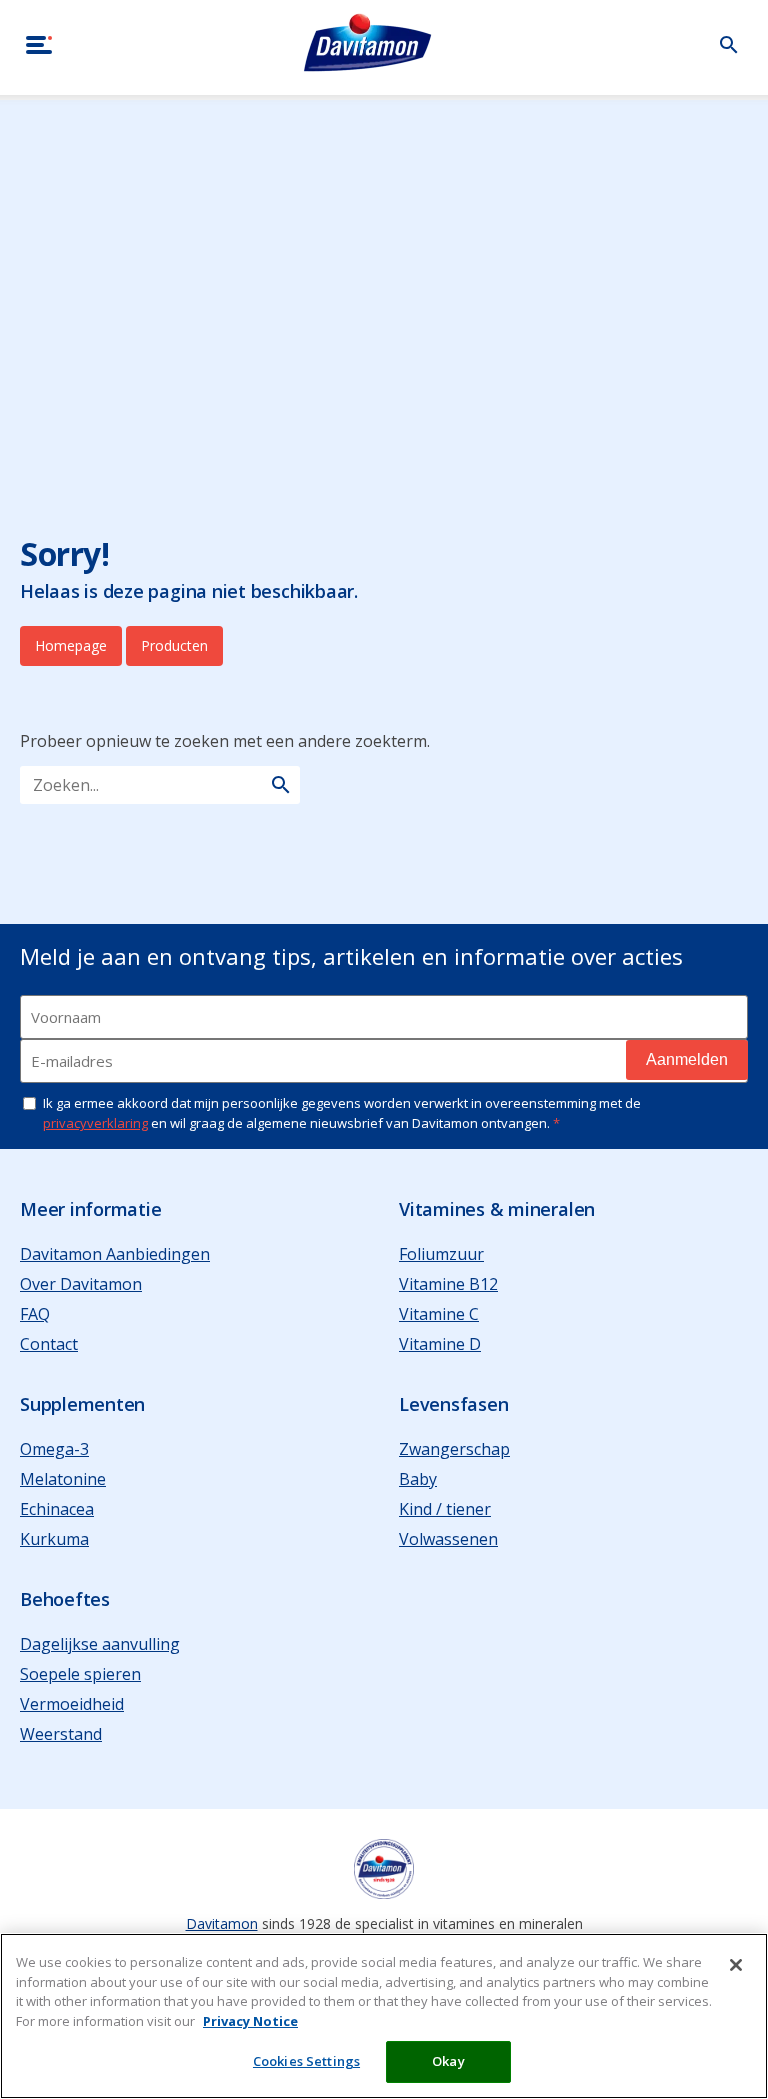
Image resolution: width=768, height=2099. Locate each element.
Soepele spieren (80, 1674)
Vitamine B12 (448, 1284)
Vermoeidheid (72, 1704)
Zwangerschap (454, 1449)
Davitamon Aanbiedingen (115, 1254)
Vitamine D (440, 1344)
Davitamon (222, 1923)
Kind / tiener (445, 1509)
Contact (49, 1344)
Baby (418, 1479)
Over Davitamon (81, 1284)
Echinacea (57, 1509)
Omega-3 (54, 1449)
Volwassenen (448, 1539)
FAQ (35, 1314)
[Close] (736, 1965)
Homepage (71, 645)
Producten (174, 645)
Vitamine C (439, 1314)
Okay (448, 2061)
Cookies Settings (306, 2061)
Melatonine (63, 1479)
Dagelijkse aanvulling (100, 1644)
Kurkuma (54, 1539)
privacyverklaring (95, 1123)
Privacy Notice (250, 2021)
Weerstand (61, 1734)
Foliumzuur (441, 1254)
